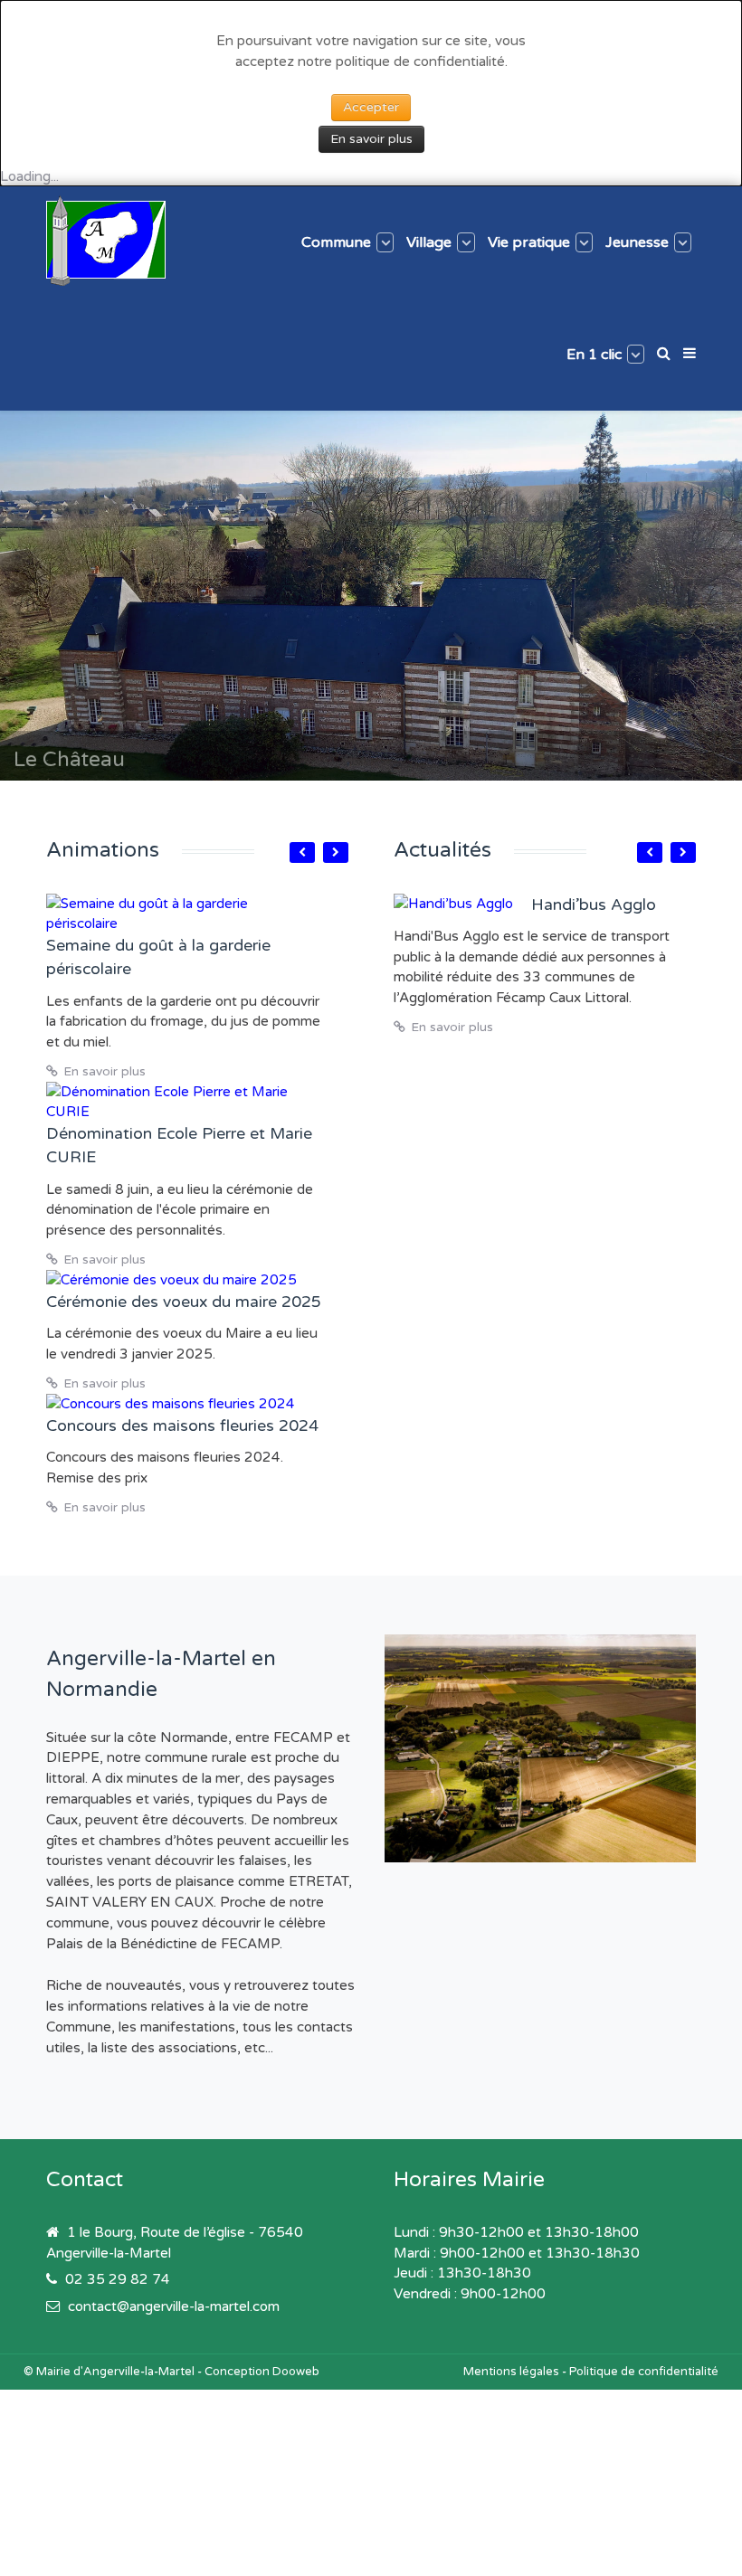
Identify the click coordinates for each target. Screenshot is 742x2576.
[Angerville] (106, 241)
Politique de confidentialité (644, 2372)
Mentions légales (511, 2372)
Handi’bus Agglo (594, 905)
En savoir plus (371, 139)
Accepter (371, 107)
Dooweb (296, 2372)
